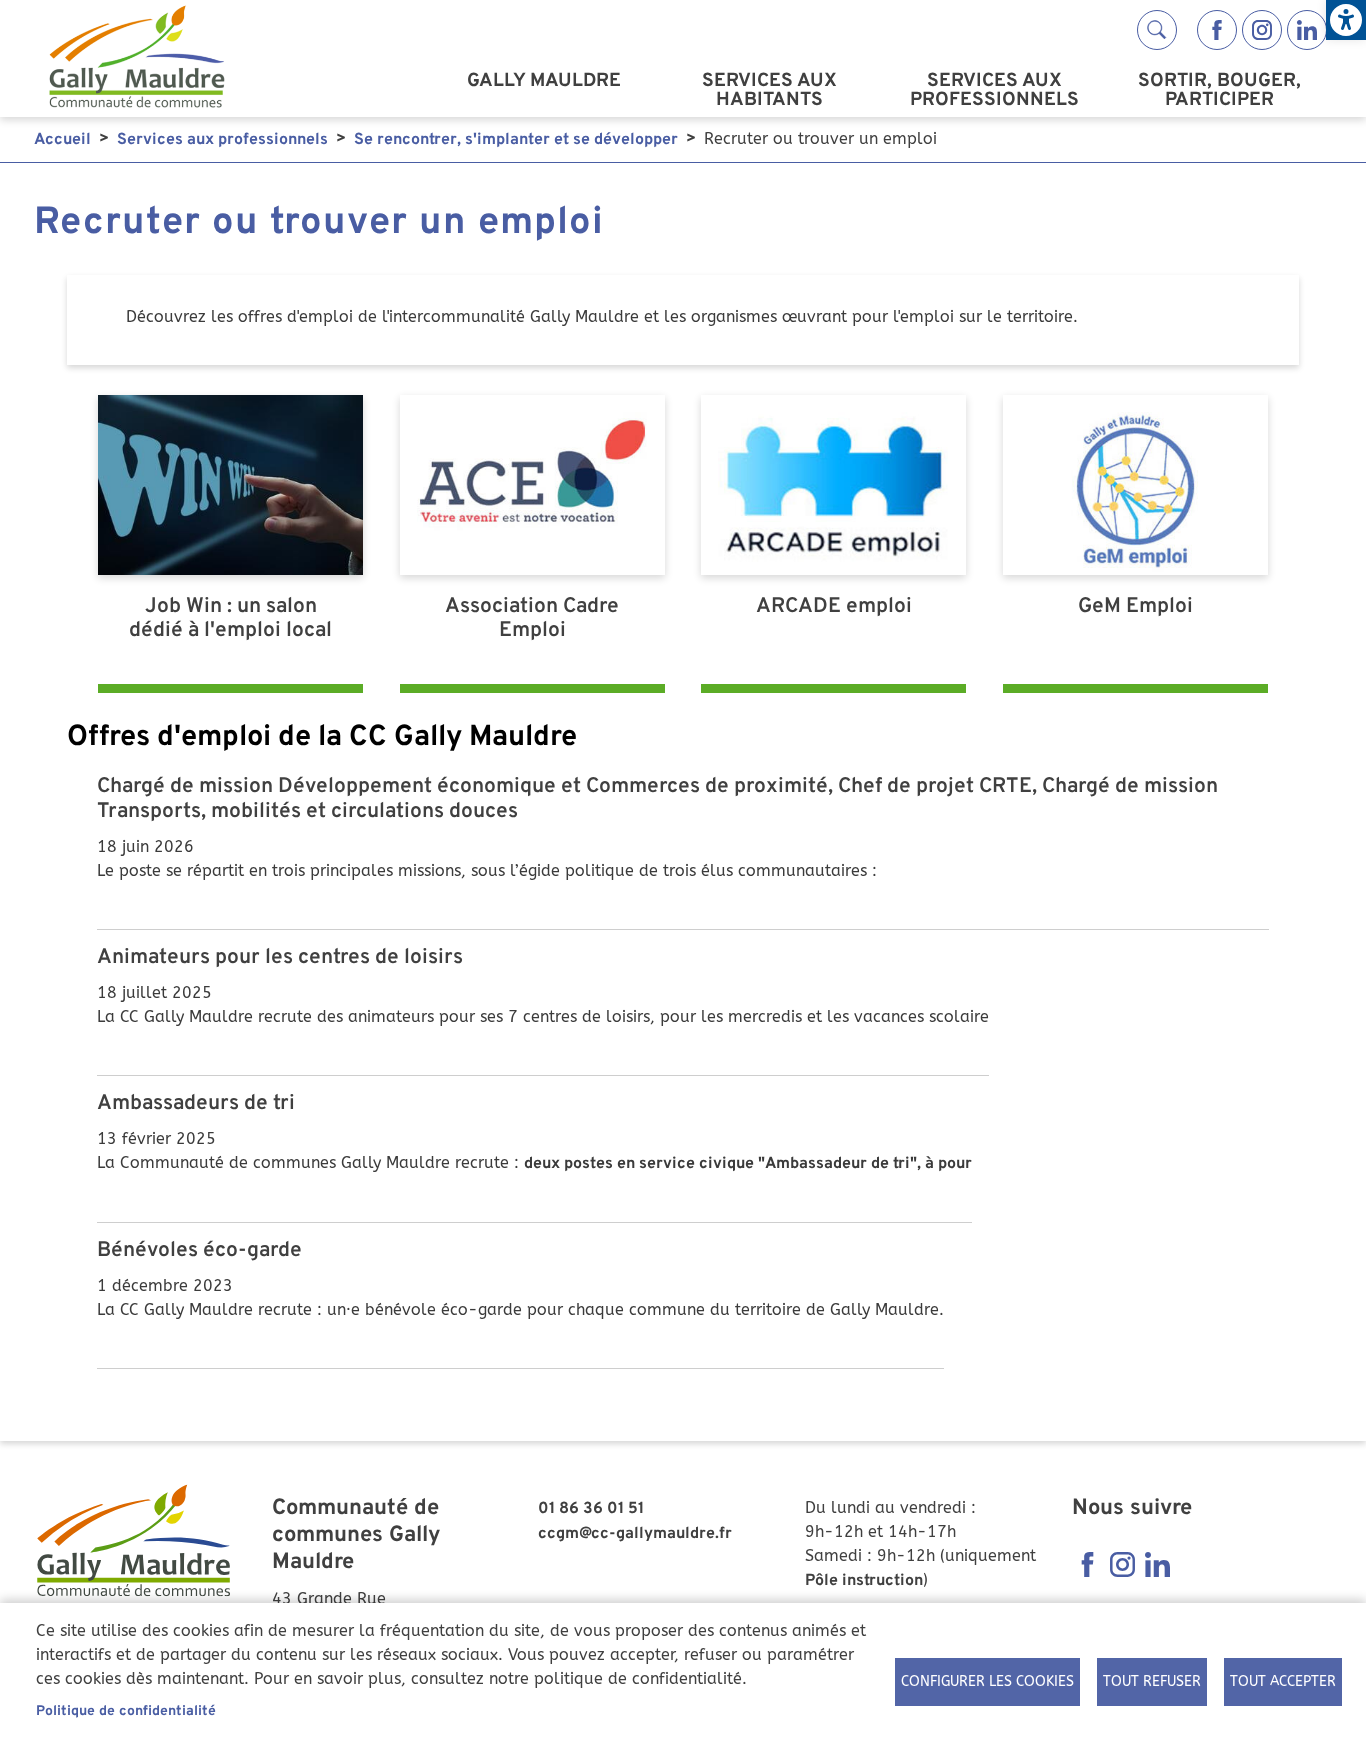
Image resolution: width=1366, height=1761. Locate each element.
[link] (1346, 20)
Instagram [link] (1262, 30)
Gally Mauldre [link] (544, 81)
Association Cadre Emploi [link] (532, 620)
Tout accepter (1283, 1681)
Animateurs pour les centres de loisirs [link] (280, 958)
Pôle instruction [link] (864, 1581)
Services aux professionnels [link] (994, 90)
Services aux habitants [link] (769, 90)
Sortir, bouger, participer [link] (1219, 90)
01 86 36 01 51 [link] (591, 1509)
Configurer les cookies (987, 1681)
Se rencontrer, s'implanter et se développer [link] (516, 140)
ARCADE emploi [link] (834, 607)
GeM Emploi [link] (1135, 607)
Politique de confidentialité (126, 1711)
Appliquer (1157, 30)
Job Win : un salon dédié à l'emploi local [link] (230, 620)
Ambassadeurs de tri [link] (196, 1104)
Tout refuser (1152, 1681)
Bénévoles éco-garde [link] (199, 1251)
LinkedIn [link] (1307, 30)
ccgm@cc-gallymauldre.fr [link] (635, 1534)
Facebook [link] (1217, 30)
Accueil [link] (62, 140)
